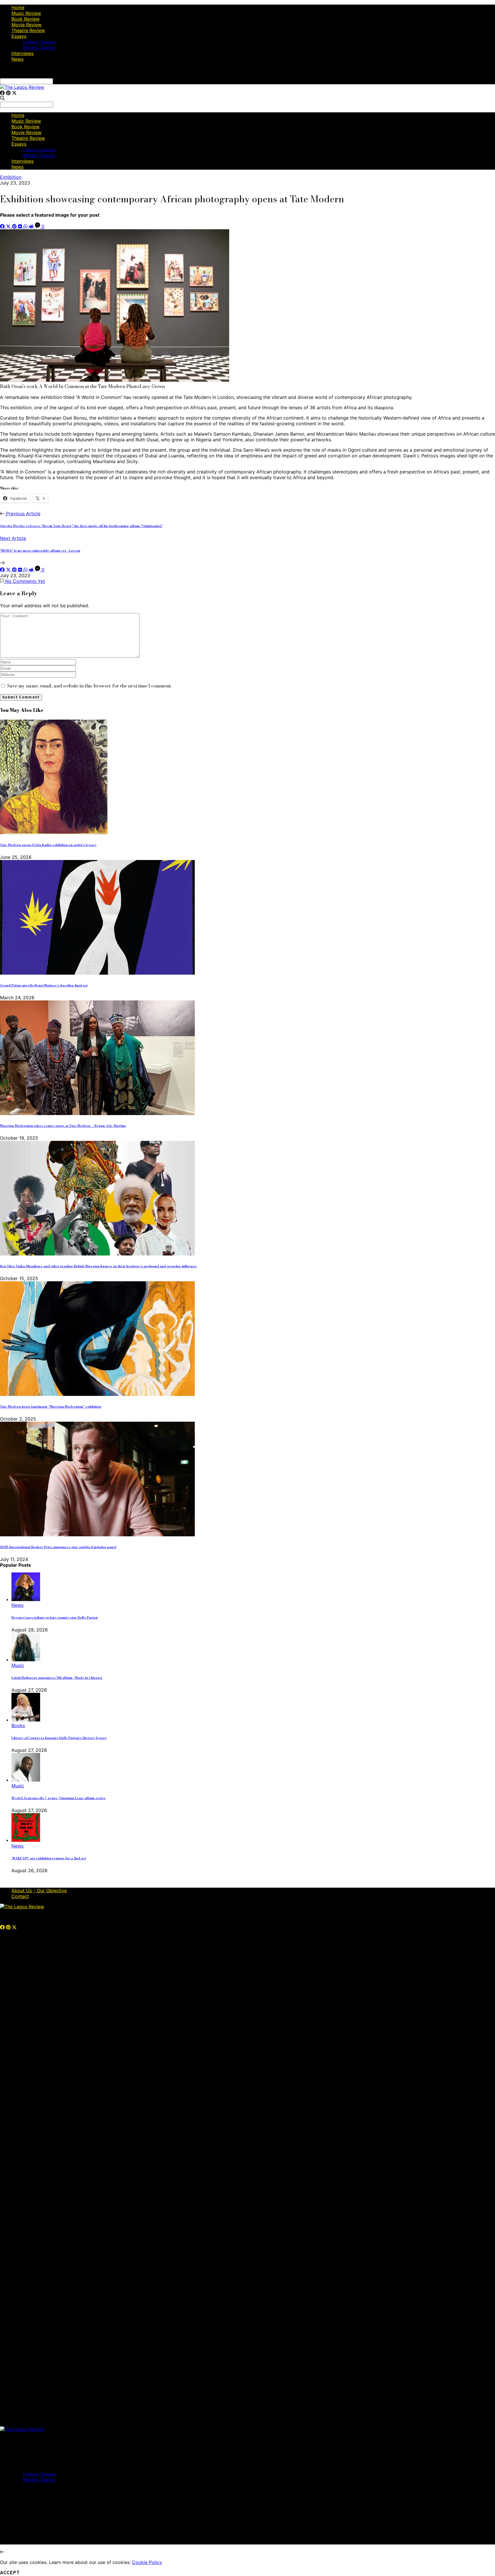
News (17, 59)
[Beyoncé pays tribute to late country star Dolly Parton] (26, 1599)
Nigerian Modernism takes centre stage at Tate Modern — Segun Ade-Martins (63, 1126)
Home (18, 7)
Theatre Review (28, 30)
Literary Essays (39, 42)
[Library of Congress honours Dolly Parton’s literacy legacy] (26, 1720)
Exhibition (11, 177)
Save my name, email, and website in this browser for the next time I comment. (89, 686)
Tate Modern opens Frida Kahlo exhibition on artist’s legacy (48, 845)
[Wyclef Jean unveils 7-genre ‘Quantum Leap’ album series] (26, 1780)
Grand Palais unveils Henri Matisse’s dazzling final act (44, 985)
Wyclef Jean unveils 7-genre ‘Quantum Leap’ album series (58, 1798)
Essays (19, 36)
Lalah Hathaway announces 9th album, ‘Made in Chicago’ (57, 1678)
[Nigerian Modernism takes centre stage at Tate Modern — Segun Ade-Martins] (97, 1113)
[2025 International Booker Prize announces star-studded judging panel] (97, 1535)
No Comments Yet (24, 581)
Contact (20, 1896)
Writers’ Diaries (39, 48)
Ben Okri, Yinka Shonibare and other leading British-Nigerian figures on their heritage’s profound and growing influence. (99, 1266)
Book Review (25, 19)
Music (18, 1665)
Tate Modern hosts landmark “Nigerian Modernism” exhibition (51, 1406)
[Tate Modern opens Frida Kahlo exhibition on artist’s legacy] (54, 832)
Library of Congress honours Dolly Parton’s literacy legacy (59, 1738)
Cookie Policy (147, 2562)
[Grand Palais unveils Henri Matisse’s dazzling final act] (97, 973)
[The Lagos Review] (22, 87)
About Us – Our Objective (39, 1891)
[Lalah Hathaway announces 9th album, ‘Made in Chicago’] (26, 1660)
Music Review (26, 13)
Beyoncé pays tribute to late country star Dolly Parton (55, 1617)
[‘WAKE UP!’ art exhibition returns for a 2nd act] (26, 1840)
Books (18, 1725)
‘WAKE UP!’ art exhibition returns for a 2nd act (49, 1858)
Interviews (22, 53)
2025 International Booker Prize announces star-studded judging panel (58, 1547)
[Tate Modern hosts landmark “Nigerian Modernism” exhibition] (97, 1394)
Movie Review (26, 25)
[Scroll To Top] (2, 2552)
